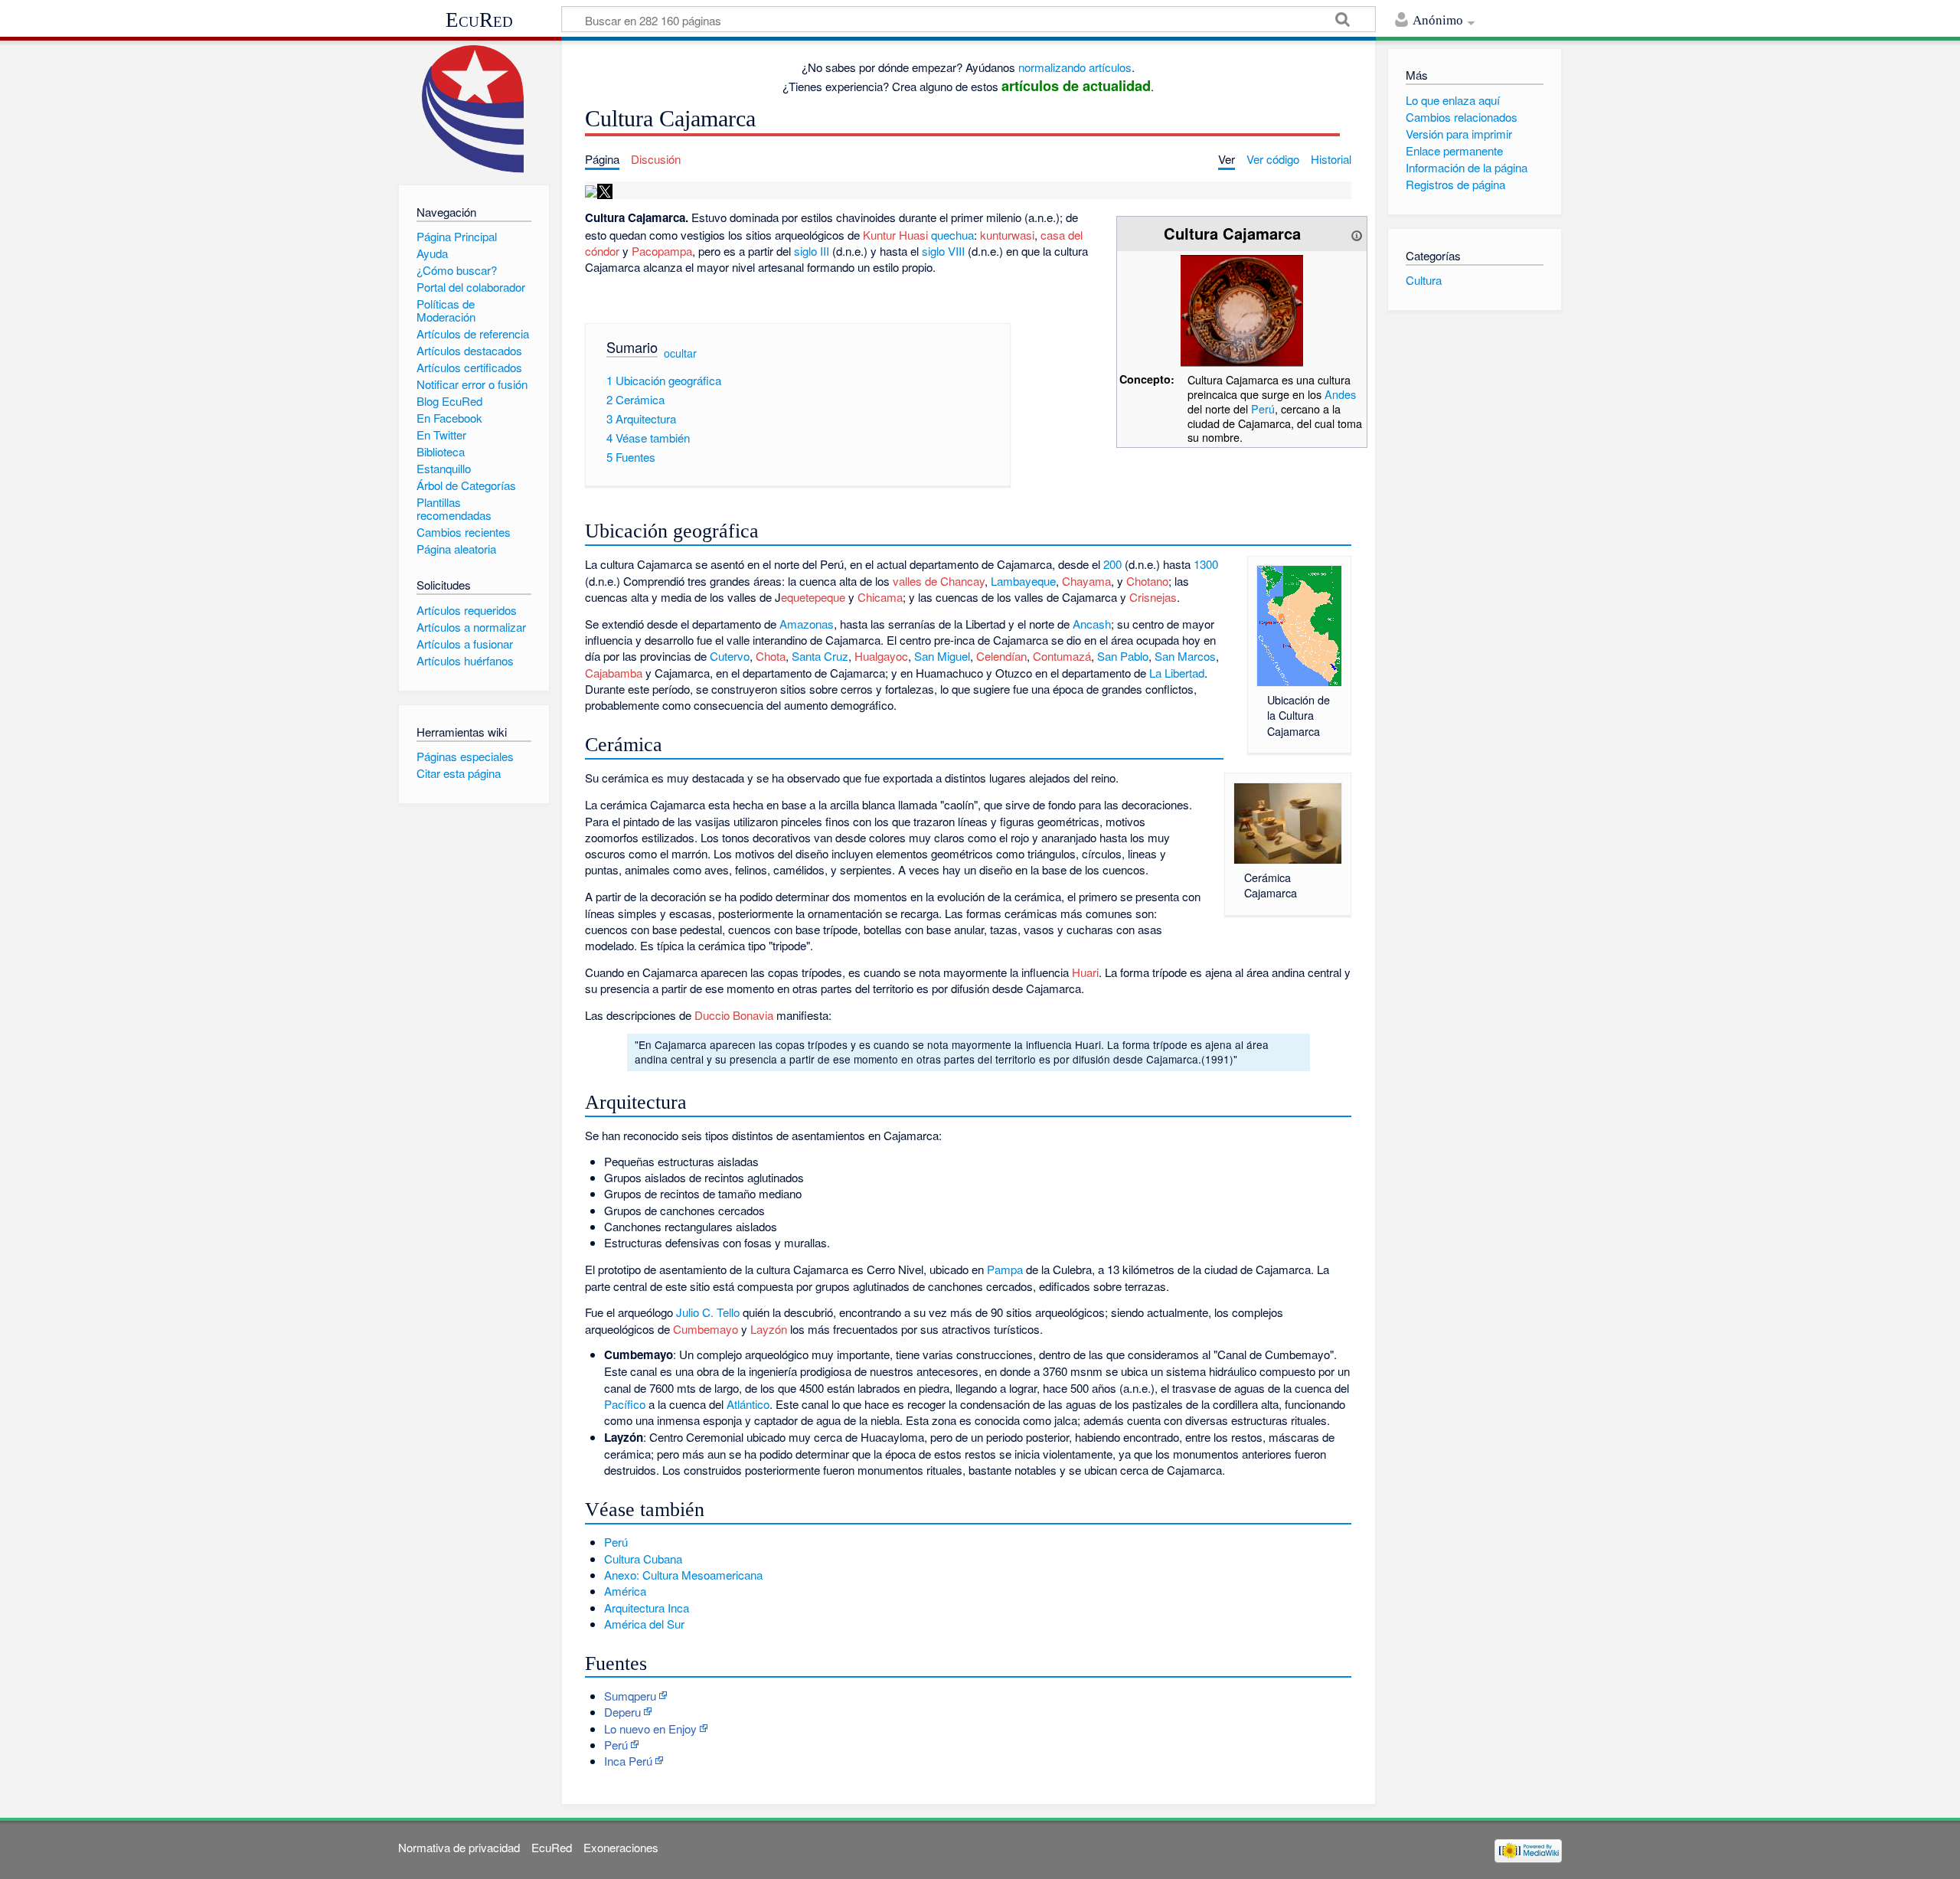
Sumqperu (630, 1696)
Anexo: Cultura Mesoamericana (683, 1575)
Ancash (1092, 624)
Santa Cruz (820, 656)
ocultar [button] (680, 353)
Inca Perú (628, 1761)
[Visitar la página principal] (474, 109)
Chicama (880, 597)
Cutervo (730, 656)
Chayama (1086, 581)
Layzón (769, 1329)
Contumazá (1062, 656)
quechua (952, 235)
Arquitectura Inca (647, 1608)
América (625, 1591)
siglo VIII (943, 251)
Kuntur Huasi (895, 235)
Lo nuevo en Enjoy (650, 1729)
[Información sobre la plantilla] (1357, 233)
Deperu (622, 1712)
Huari (1085, 972)
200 (1112, 564)
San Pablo (1123, 656)
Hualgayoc (881, 656)
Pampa (1005, 1269)
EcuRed (479, 20)
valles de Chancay (939, 581)
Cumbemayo (706, 1329)
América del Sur (644, 1624)
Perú (1263, 408)
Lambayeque (1023, 581)
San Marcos (1185, 656)
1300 (1206, 564)
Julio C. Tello (708, 1312)
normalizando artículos (1075, 67)
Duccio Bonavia (734, 1015)
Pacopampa (662, 251)
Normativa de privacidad (459, 1847)
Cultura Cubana (643, 1559)
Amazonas (807, 624)
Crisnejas (1153, 597)
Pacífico (625, 1404)
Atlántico (748, 1404)
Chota (771, 656)
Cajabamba (614, 673)
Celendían (1001, 656)
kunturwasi (1007, 235)
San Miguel (942, 656)
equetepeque (813, 597)
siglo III (812, 251)
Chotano (1147, 581)
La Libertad (1177, 673)
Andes (1340, 394)
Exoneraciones (621, 1847)
